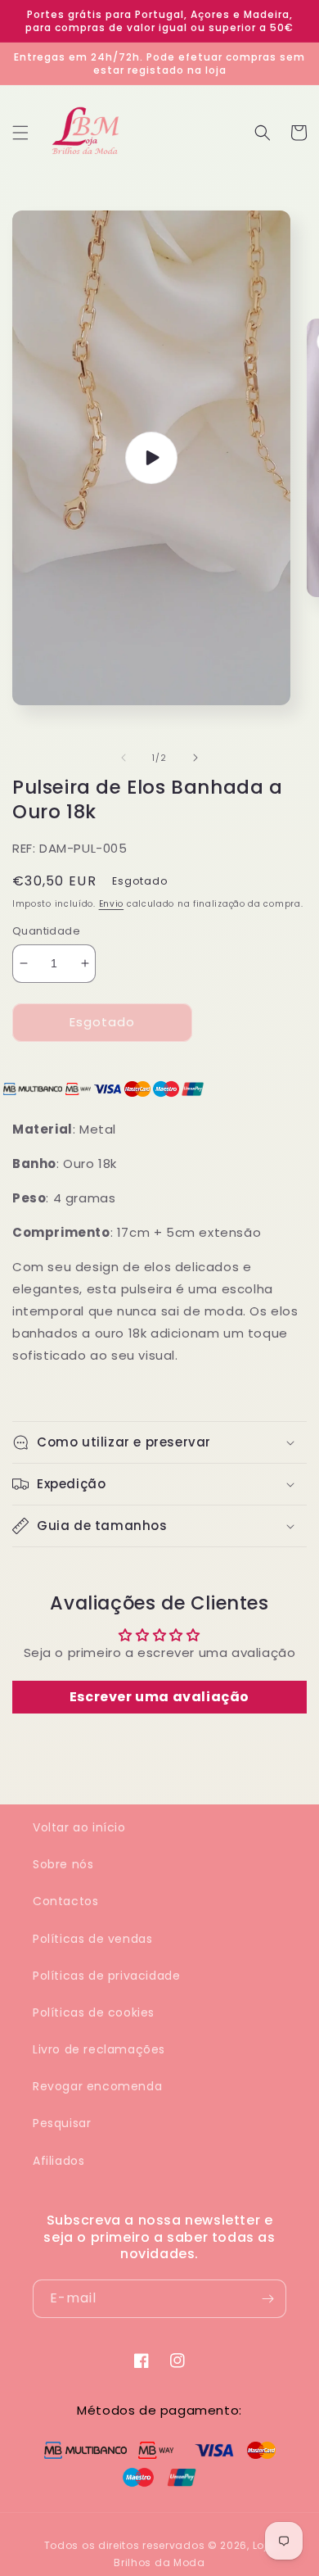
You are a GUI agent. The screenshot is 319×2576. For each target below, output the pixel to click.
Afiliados (58, 2161)
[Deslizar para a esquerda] (124, 758)
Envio (112, 904)
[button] (20, 133)
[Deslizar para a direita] (195, 758)
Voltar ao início (79, 1827)
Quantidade (46, 931)
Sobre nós (63, 1864)
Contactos (65, 1901)
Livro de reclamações (99, 2049)
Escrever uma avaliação (159, 1697)
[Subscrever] (267, 2299)
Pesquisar (62, 2123)
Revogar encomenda (97, 2086)
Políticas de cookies (94, 2012)
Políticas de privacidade (106, 1976)
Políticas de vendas (92, 1939)
